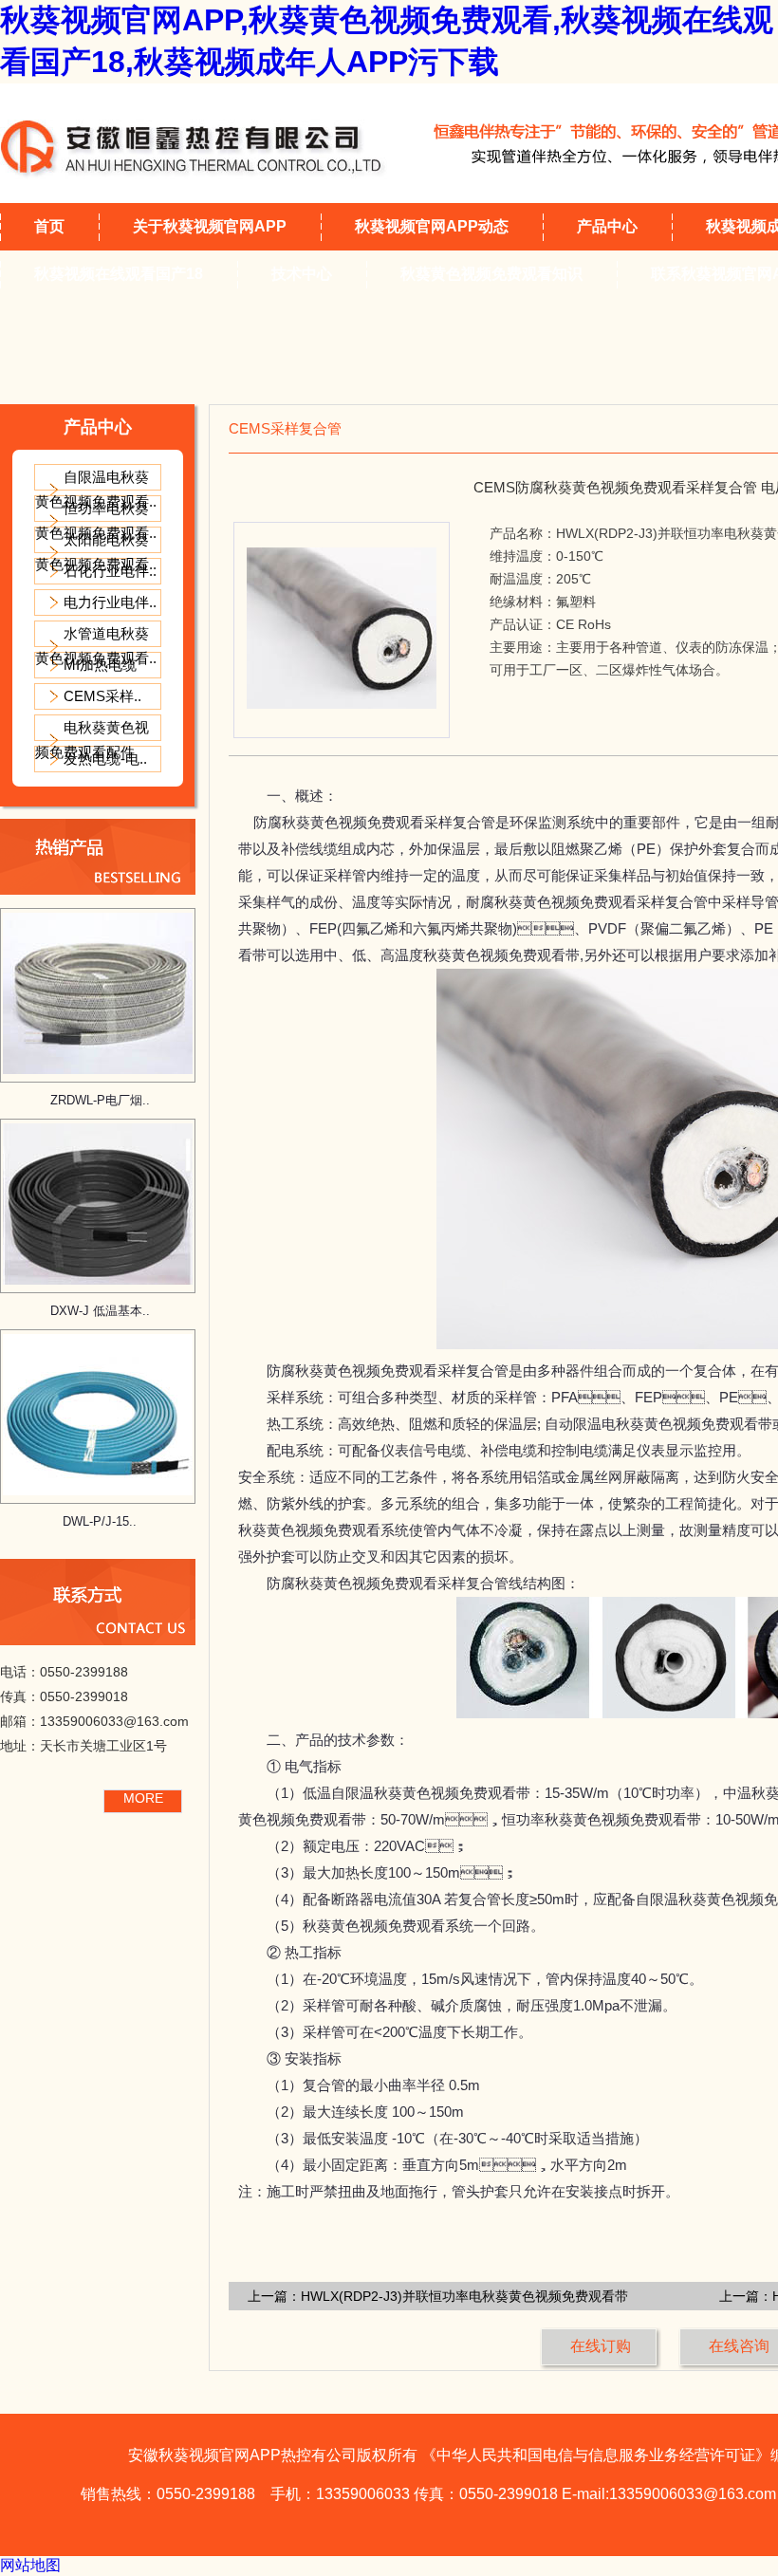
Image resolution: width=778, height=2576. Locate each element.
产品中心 (607, 226)
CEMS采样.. (102, 696)
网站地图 (30, 2565)
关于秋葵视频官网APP (210, 226)
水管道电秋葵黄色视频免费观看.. (96, 646)
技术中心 (302, 274)
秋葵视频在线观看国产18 (119, 274)
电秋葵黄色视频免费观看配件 (92, 740)
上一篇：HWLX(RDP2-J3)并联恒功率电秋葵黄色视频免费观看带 (438, 2296)
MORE (143, 1798)
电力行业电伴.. (110, 602)
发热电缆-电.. (105, 759)
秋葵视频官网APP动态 (432, 226)
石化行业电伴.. (110, 571)
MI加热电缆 (100, 665)
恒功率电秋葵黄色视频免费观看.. (96, 520)
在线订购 (601, 2346)
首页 (49, 226)
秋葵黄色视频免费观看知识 (491, 274)
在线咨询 (739, 2346)
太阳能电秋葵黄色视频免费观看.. (96, 552)
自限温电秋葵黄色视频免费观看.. (96, 489)
